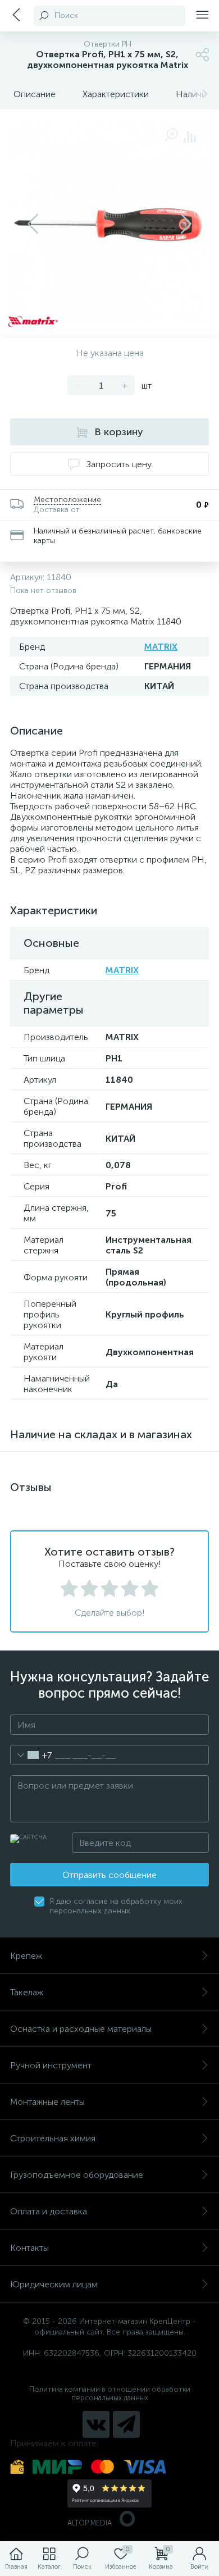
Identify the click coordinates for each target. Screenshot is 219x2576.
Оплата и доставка (49, 2211)
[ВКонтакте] (96, 2424)
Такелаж (27, 1992)
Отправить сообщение (109, 1875)
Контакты (29, 2248)
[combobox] (31, 1755)
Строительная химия (53, 2138)
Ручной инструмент (51, 2065)
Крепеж (26, 1956)
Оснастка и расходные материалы (81, 2029)
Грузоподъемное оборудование (77, 2175)
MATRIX (161, 647)
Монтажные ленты (47, 2102)
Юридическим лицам (54, 2284)
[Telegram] (126, 2424)
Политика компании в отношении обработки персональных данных (110, 2393)
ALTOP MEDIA (90, 2523)
